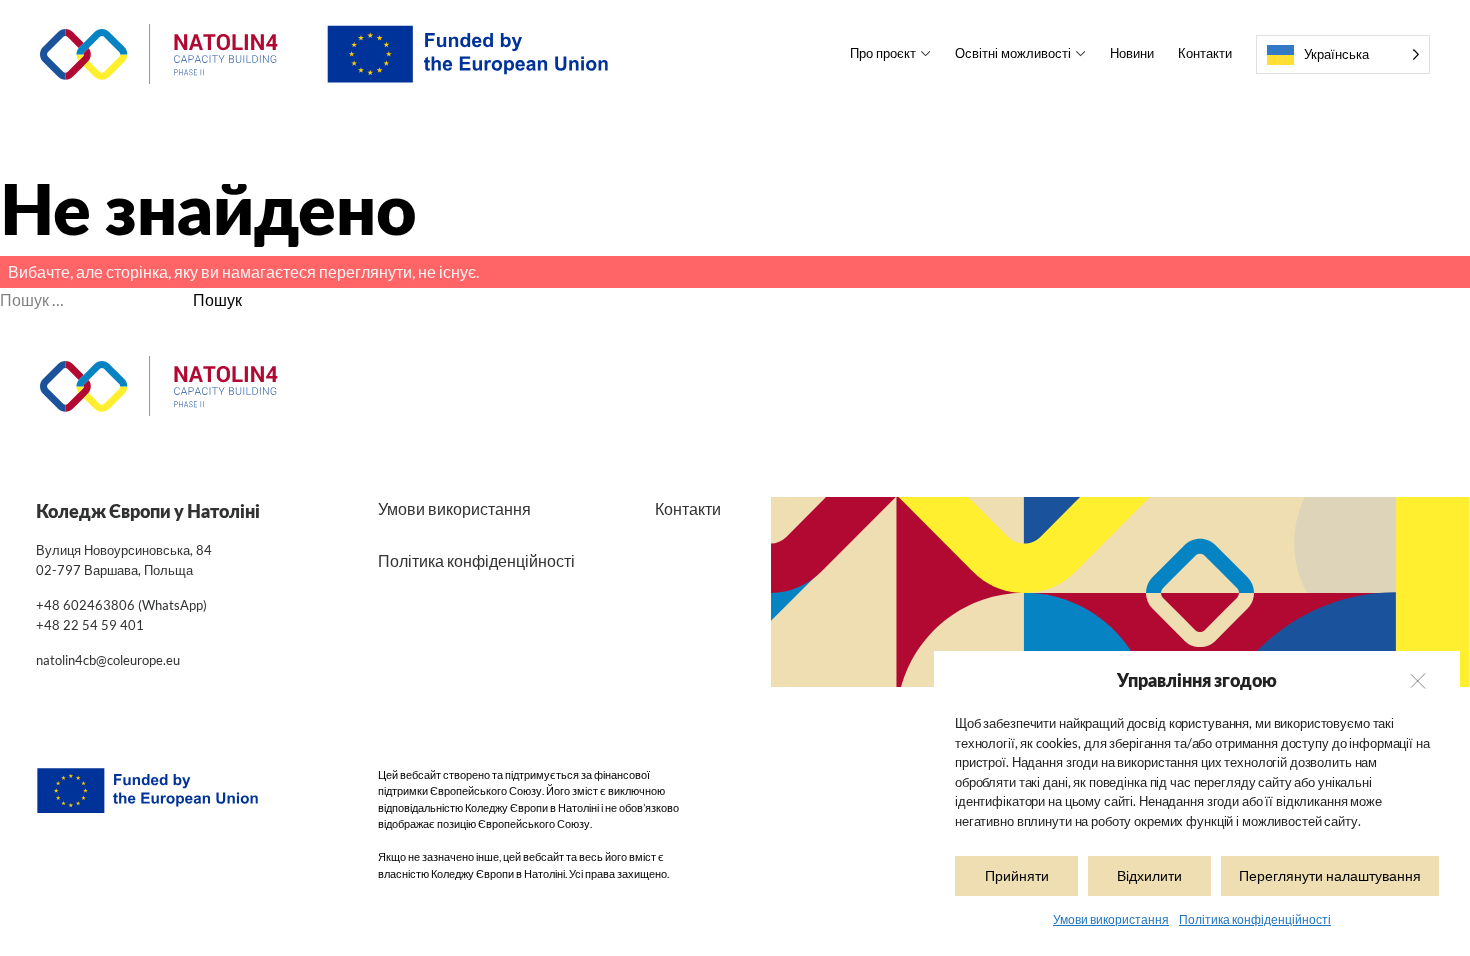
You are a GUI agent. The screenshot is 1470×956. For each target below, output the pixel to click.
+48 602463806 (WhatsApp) (121, 605)
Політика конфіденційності (1255, 919)
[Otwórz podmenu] (923, 54)
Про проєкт (883, 53)
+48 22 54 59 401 (90, 625)
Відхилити (1149, 875)
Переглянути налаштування (1330, 875)
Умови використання (1111, 919)
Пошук (217, 299)
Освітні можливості (1013, 53)
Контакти (1205, 53)
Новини (1132, 53)
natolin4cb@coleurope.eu (108, 660)
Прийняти (1017, 875)
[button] (1417, 681)
